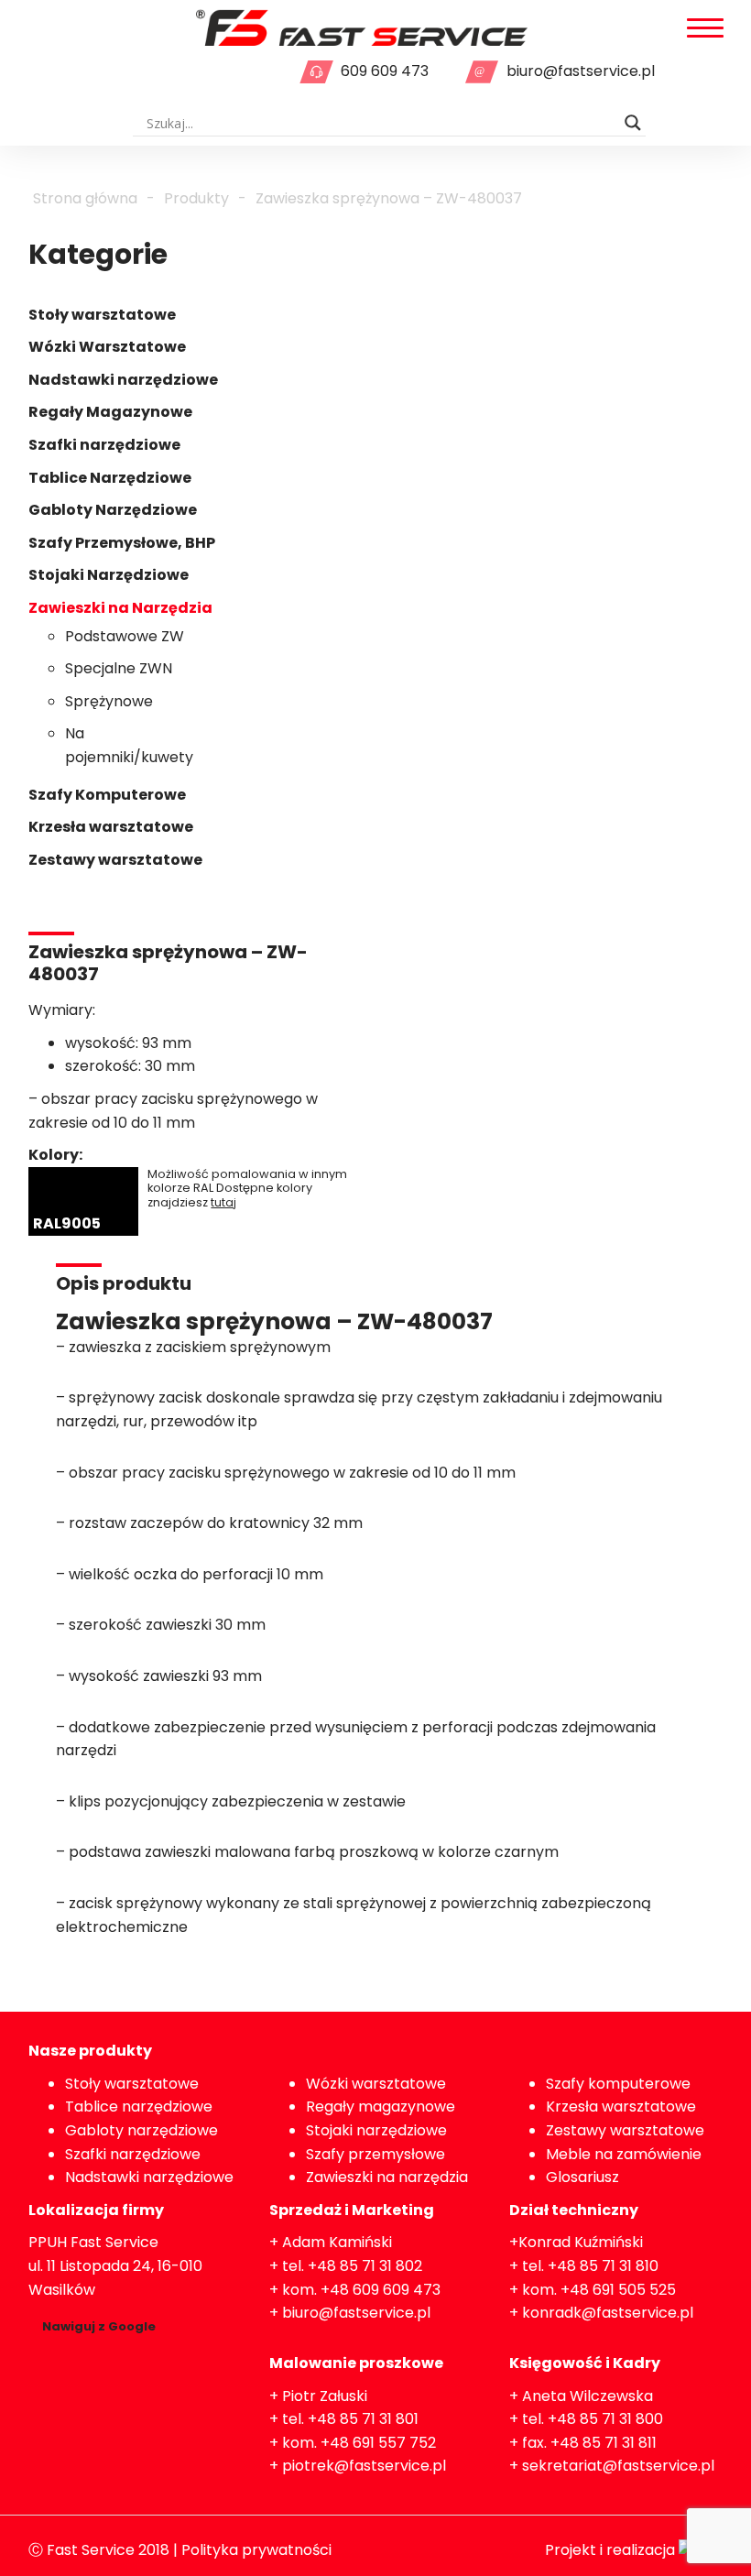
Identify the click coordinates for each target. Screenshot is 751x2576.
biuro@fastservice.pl (581, 71)
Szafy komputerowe (618, 2084)
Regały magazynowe (381, 2107)
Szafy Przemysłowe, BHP (122, 543)
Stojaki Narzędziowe (109, 575)
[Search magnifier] (633, 123)
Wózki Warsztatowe (107, 347)
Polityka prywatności (256, 2550)
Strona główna (85, 198)
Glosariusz (582, 2177)
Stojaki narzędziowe (376, 2130)
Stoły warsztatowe (102, 315)
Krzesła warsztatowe (111, 827)
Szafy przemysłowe (375, 2154)
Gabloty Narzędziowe (113, 510)
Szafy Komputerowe (107, 795)
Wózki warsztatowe (376, 2084)
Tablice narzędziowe (139, 2107)
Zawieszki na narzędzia (387, 2177)
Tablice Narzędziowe (110, 478)
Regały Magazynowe (110, 412)
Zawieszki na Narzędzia (120, 608)
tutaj (223, 1202)
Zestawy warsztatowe (115, 860)
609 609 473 (385, 71)
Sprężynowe (109, 701)
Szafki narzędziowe (104, 445)
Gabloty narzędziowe (141, 2130)
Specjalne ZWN (119, 668)
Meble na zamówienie (624, 2154)
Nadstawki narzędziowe (123, 380)
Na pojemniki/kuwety (129, 745)
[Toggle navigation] (705, 29)
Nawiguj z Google (99, 2326)
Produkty (196, 198)
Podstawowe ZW (125, 636)
